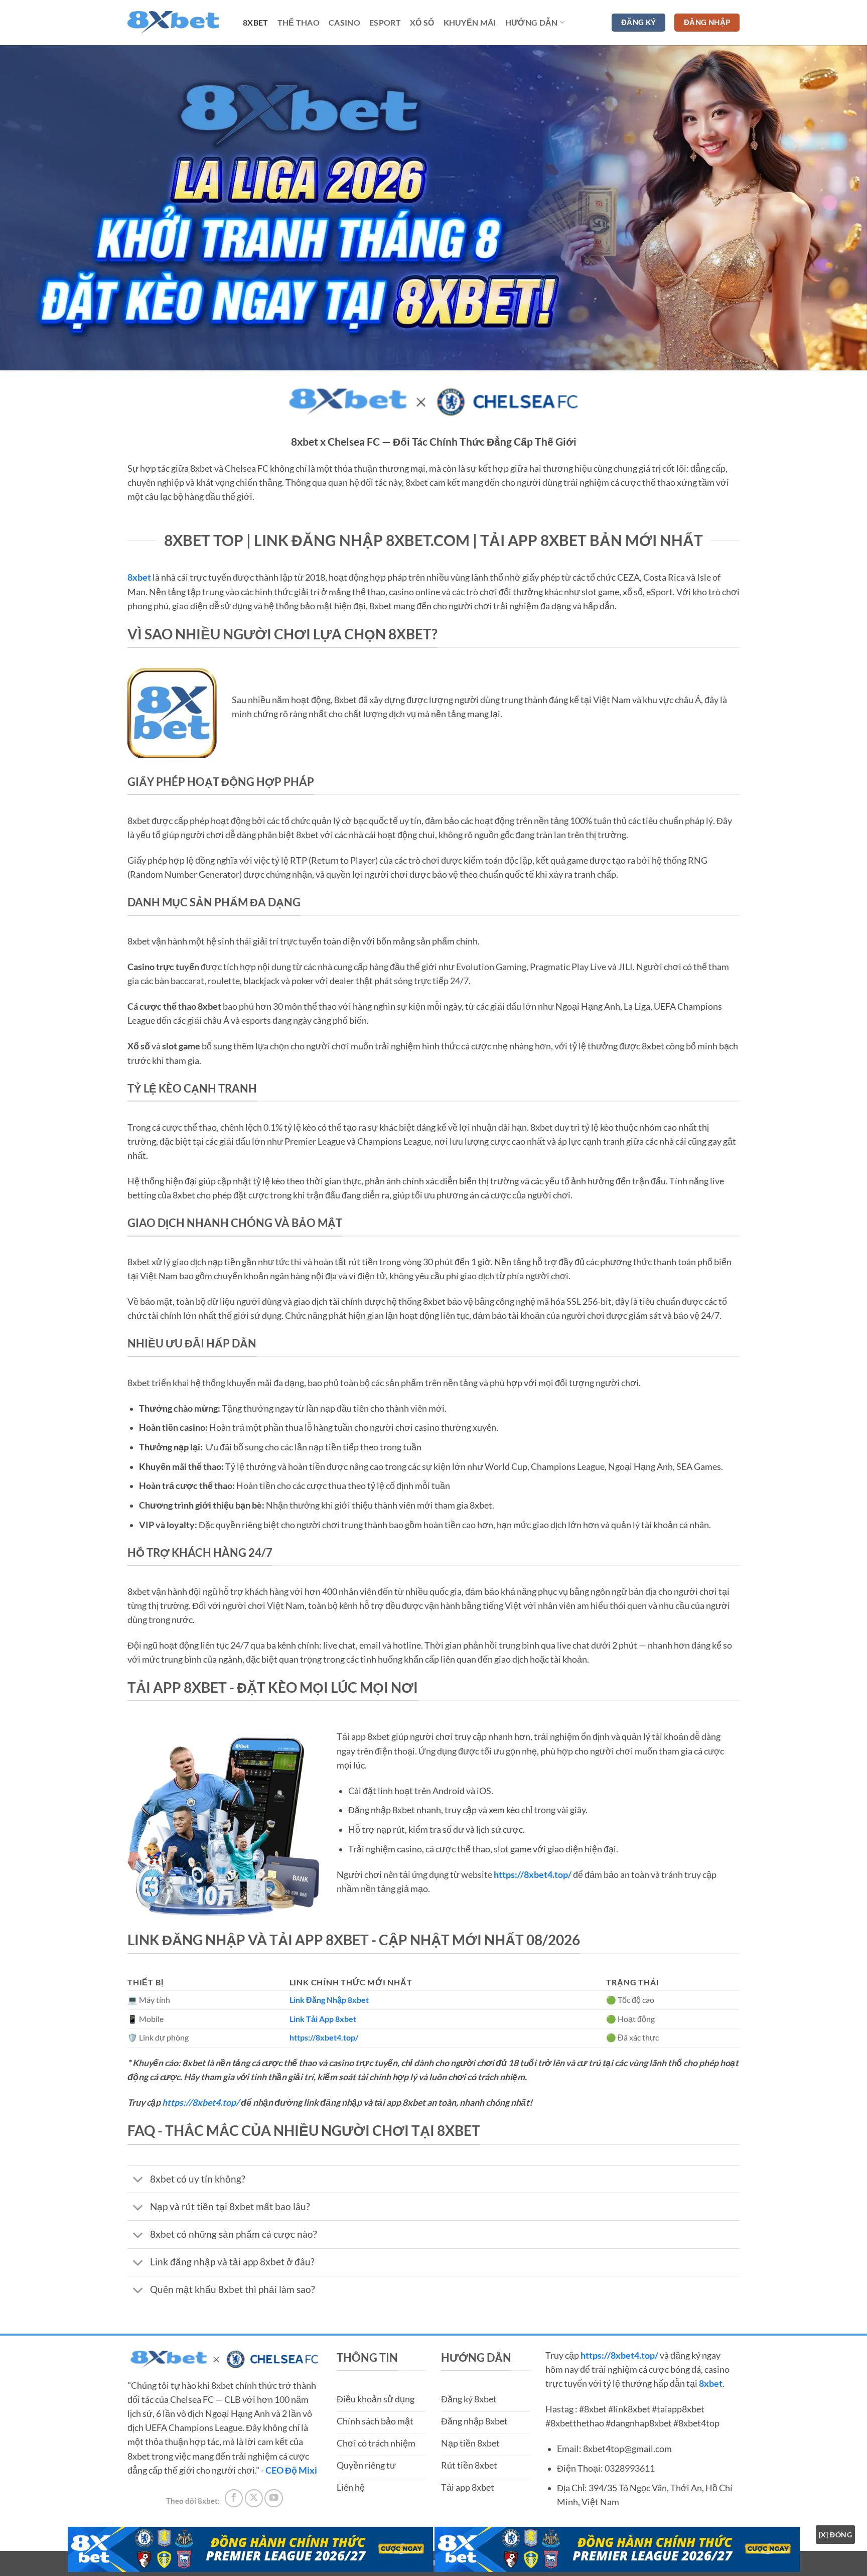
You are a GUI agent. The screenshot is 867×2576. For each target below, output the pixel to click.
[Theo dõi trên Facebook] (234, 2498)
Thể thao (299, 22)
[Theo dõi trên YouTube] (273, 2498)
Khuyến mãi (470, 22)
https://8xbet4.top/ (201, 2103)
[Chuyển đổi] (138, 2180)
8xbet (256, 22)
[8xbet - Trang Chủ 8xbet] (178, 23)
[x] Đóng (835, 2535)
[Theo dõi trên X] (254, 2498)
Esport (385, 22)
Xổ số (422, 22)
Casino (344, 22)
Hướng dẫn (532, 22)
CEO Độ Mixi (291, 2470)
